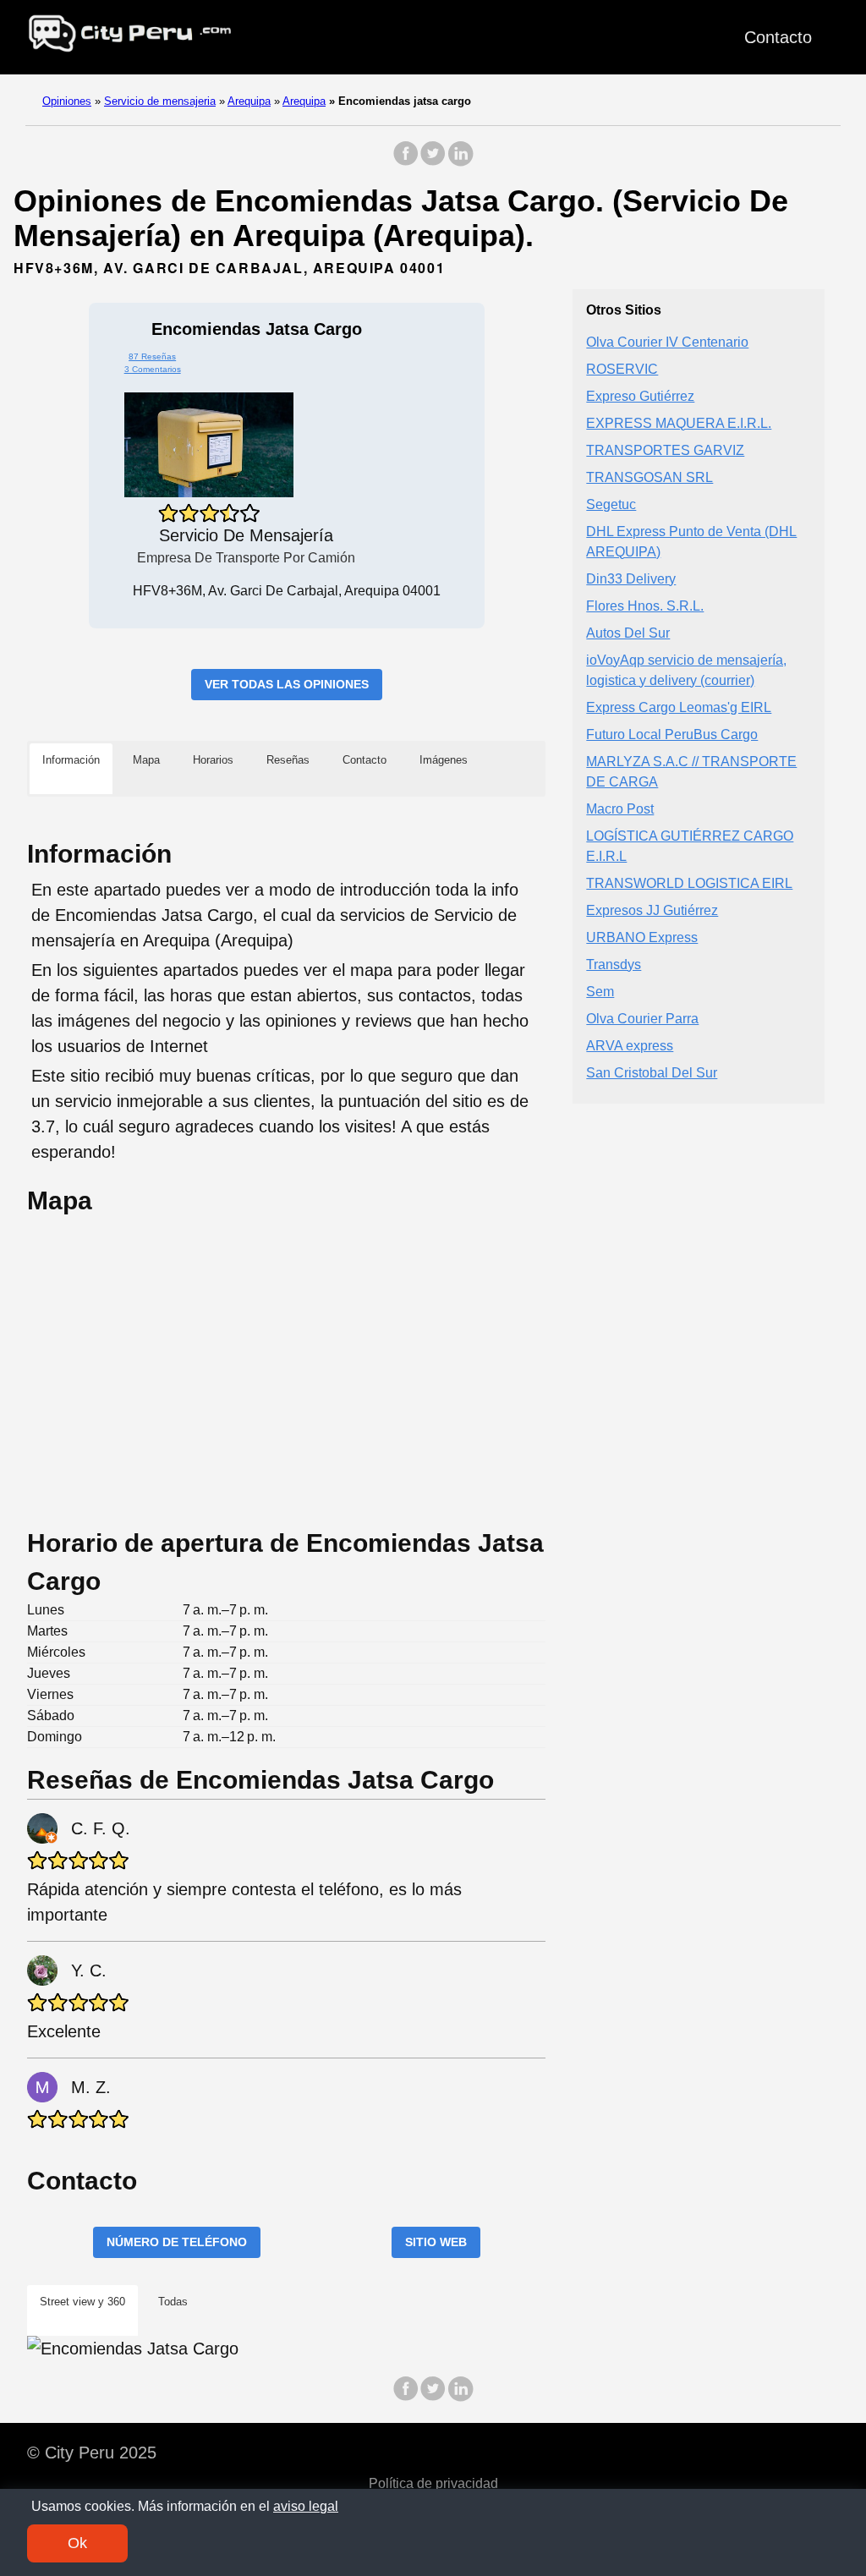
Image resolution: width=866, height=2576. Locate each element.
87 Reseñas (152, 356)
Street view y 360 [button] (82, 2302)
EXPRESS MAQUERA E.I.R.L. (679, 423)
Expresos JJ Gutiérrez (652, 910)
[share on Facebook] (406, 162)
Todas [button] (173, 2302)
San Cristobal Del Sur (652, 1073)
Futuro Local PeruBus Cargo (672, 734)
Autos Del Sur (628, 633)
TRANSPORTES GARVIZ (665, 450)
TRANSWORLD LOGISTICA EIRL (689, 883)
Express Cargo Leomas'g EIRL (679, 707)
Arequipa (249, 101)
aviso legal (306, 2506)
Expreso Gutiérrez (640, 396)
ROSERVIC (622, 369)
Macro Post (620, 809)
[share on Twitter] (433, 162)
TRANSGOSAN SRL (649, 477)
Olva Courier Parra (642, 1019)
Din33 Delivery (631, 579)
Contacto (778, 37)
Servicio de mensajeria (160, 101)
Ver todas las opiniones (287, 684)
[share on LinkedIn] (460, 162)
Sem (600, 992)
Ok (77, 2543)
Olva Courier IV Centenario (667, 342)
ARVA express (630, 1046)
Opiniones (67, 101)
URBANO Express (642, 937)
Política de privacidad (433, 2483)
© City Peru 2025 (92, 2453)
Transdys (614, 965)
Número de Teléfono (177, 2242)
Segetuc (611, 504)
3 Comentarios (153, 369)
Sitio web (436, 2242)
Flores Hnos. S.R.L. (645, 606)
